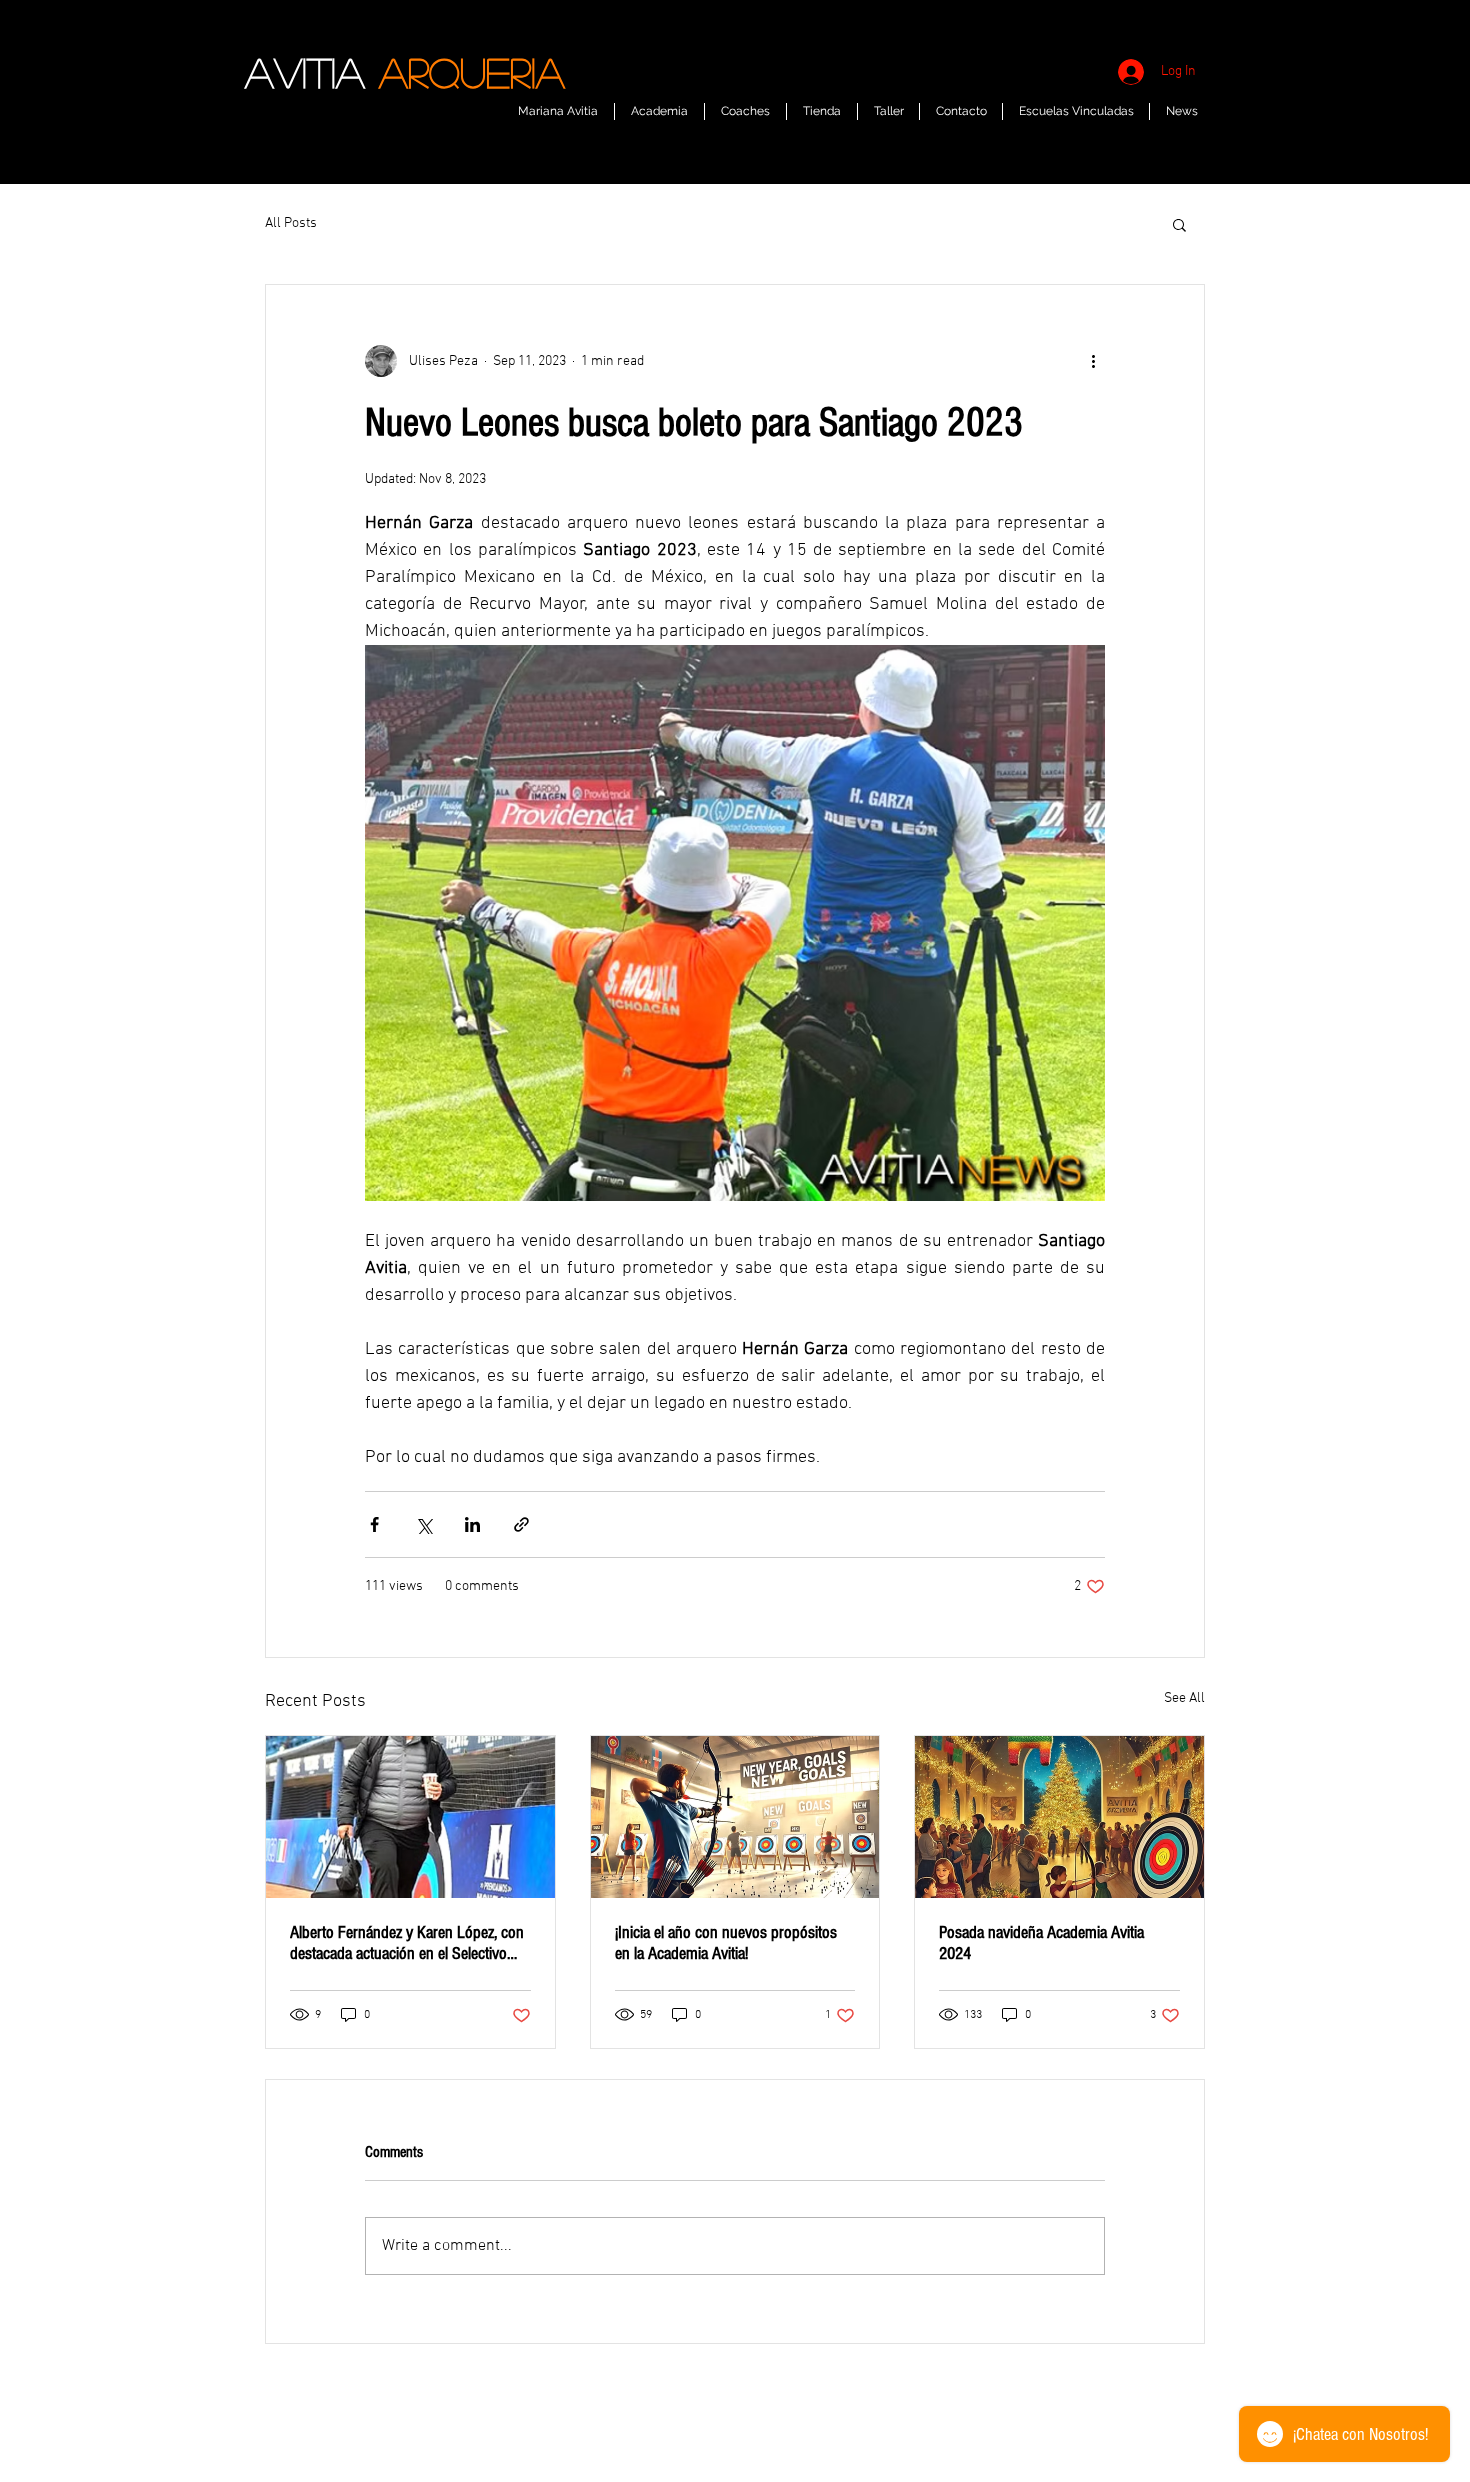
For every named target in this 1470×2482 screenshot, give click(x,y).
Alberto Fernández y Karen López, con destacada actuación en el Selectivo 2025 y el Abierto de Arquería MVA (407, 1943)
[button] (1179, 224)
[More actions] (1093, 361)
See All (1184, 1698)
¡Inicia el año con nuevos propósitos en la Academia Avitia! (726, 1943)
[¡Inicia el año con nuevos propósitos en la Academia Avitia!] (735, 1817)
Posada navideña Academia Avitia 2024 (1041, 1943)
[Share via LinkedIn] (472, 1524)
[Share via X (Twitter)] (423, 1524)
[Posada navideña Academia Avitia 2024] (1059, 1817)
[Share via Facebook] (374, 1524)
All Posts (291, 223)
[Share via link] (521, 1524)
